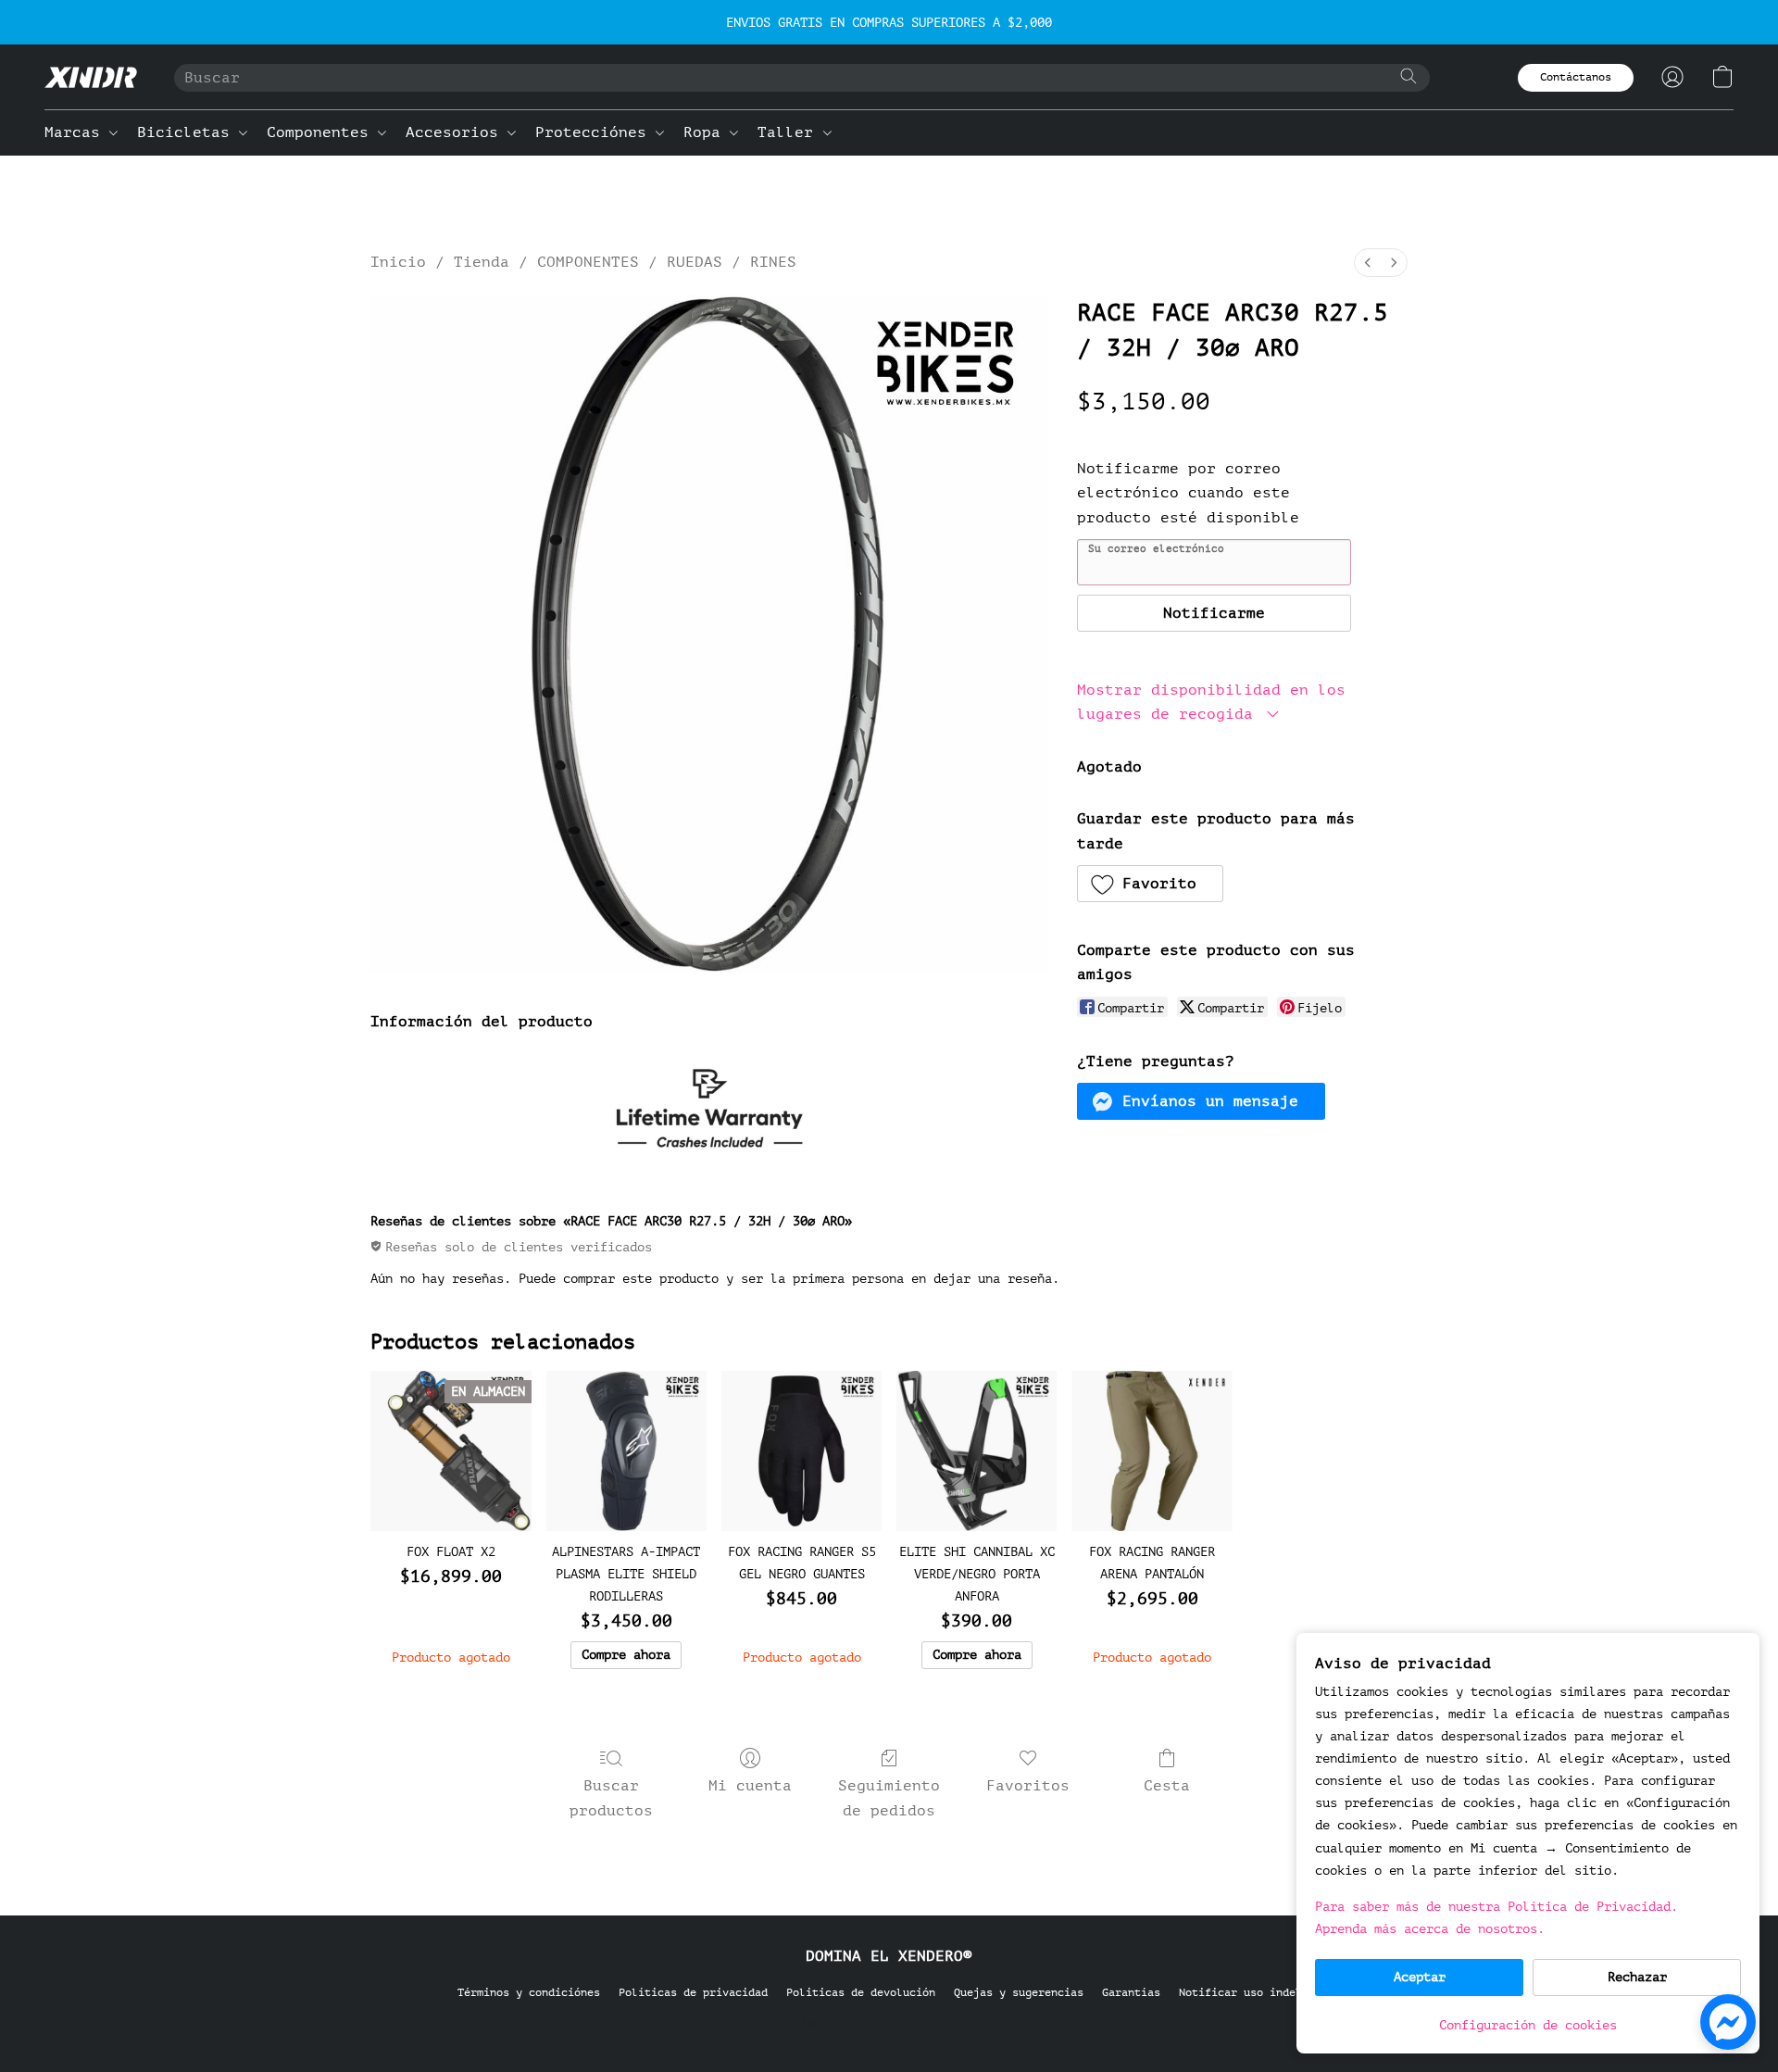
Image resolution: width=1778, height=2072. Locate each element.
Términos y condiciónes (529, 1992)
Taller (790, 132)
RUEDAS (695, 262)
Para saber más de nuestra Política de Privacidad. (1496, 1907)
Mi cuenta (750, 1786)
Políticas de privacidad (693, 1992)
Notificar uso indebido (1250, 1992)
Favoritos (1028, 1786)
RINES (773, 262)
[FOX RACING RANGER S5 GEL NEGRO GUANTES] (801, 1451)
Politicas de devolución (861, 1992)
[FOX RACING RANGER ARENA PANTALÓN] (1152, 1451)
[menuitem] (1368, 263)
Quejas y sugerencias (1019, 1992)
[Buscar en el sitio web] (1409, 76)
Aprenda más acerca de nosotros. (1430, 1929)
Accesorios (457, 132)
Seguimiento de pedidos (889, 1798)
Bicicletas (188, 132)
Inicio (398, 262)
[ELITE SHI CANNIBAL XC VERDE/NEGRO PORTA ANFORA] (977, 1451)
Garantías (1131, 1992)
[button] (91, 77)
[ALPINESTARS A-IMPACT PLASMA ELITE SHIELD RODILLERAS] (626, 1451)
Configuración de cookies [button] (1528, 2025)
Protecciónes (595, 132)
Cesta (1167, 1786)
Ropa (707, 132)
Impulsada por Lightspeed (889, 2022)
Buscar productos (611, 1798)
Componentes (322, 132)
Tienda (482, 262)
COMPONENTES (588, 262)
